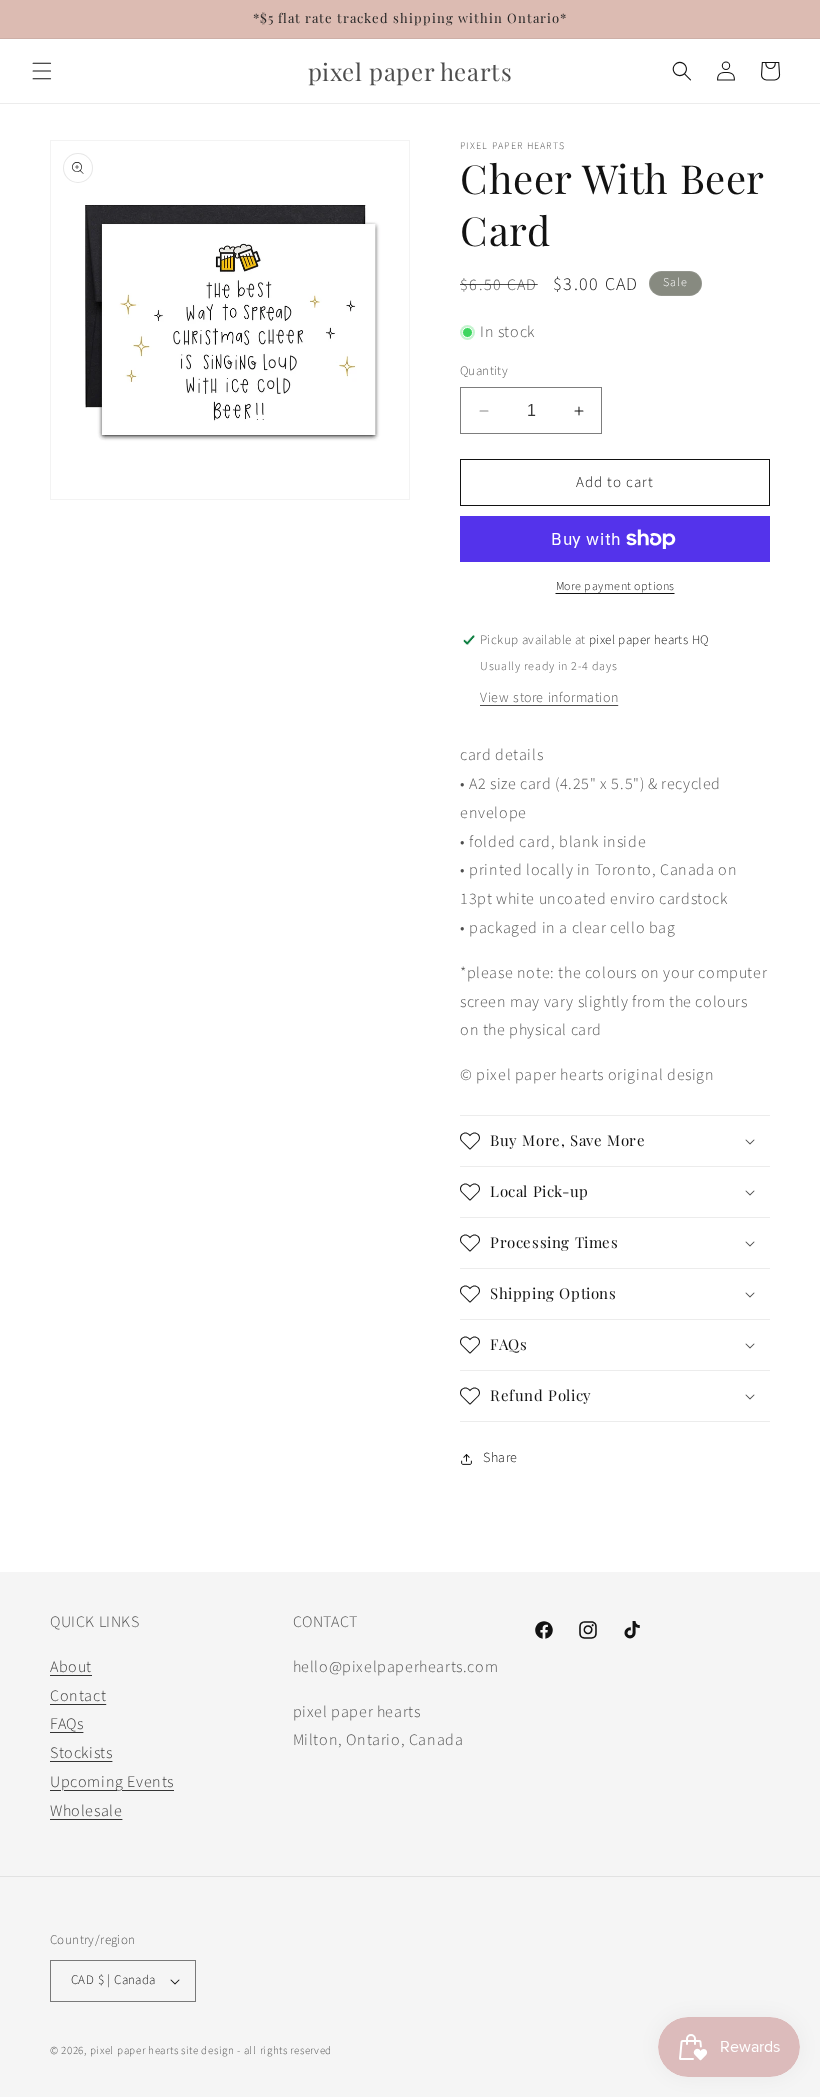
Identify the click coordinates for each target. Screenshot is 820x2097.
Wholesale (86, 1811)
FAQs (66, 1724)
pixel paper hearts (134, 2050)
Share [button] (500, 1458)
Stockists (81, 1753)
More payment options (615, 586)
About (71, 1667)
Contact (78, 1696)
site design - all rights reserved (256, 2050)
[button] (42, 71)
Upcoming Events (112, 1782)
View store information (549, 698)
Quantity (484, 371)
